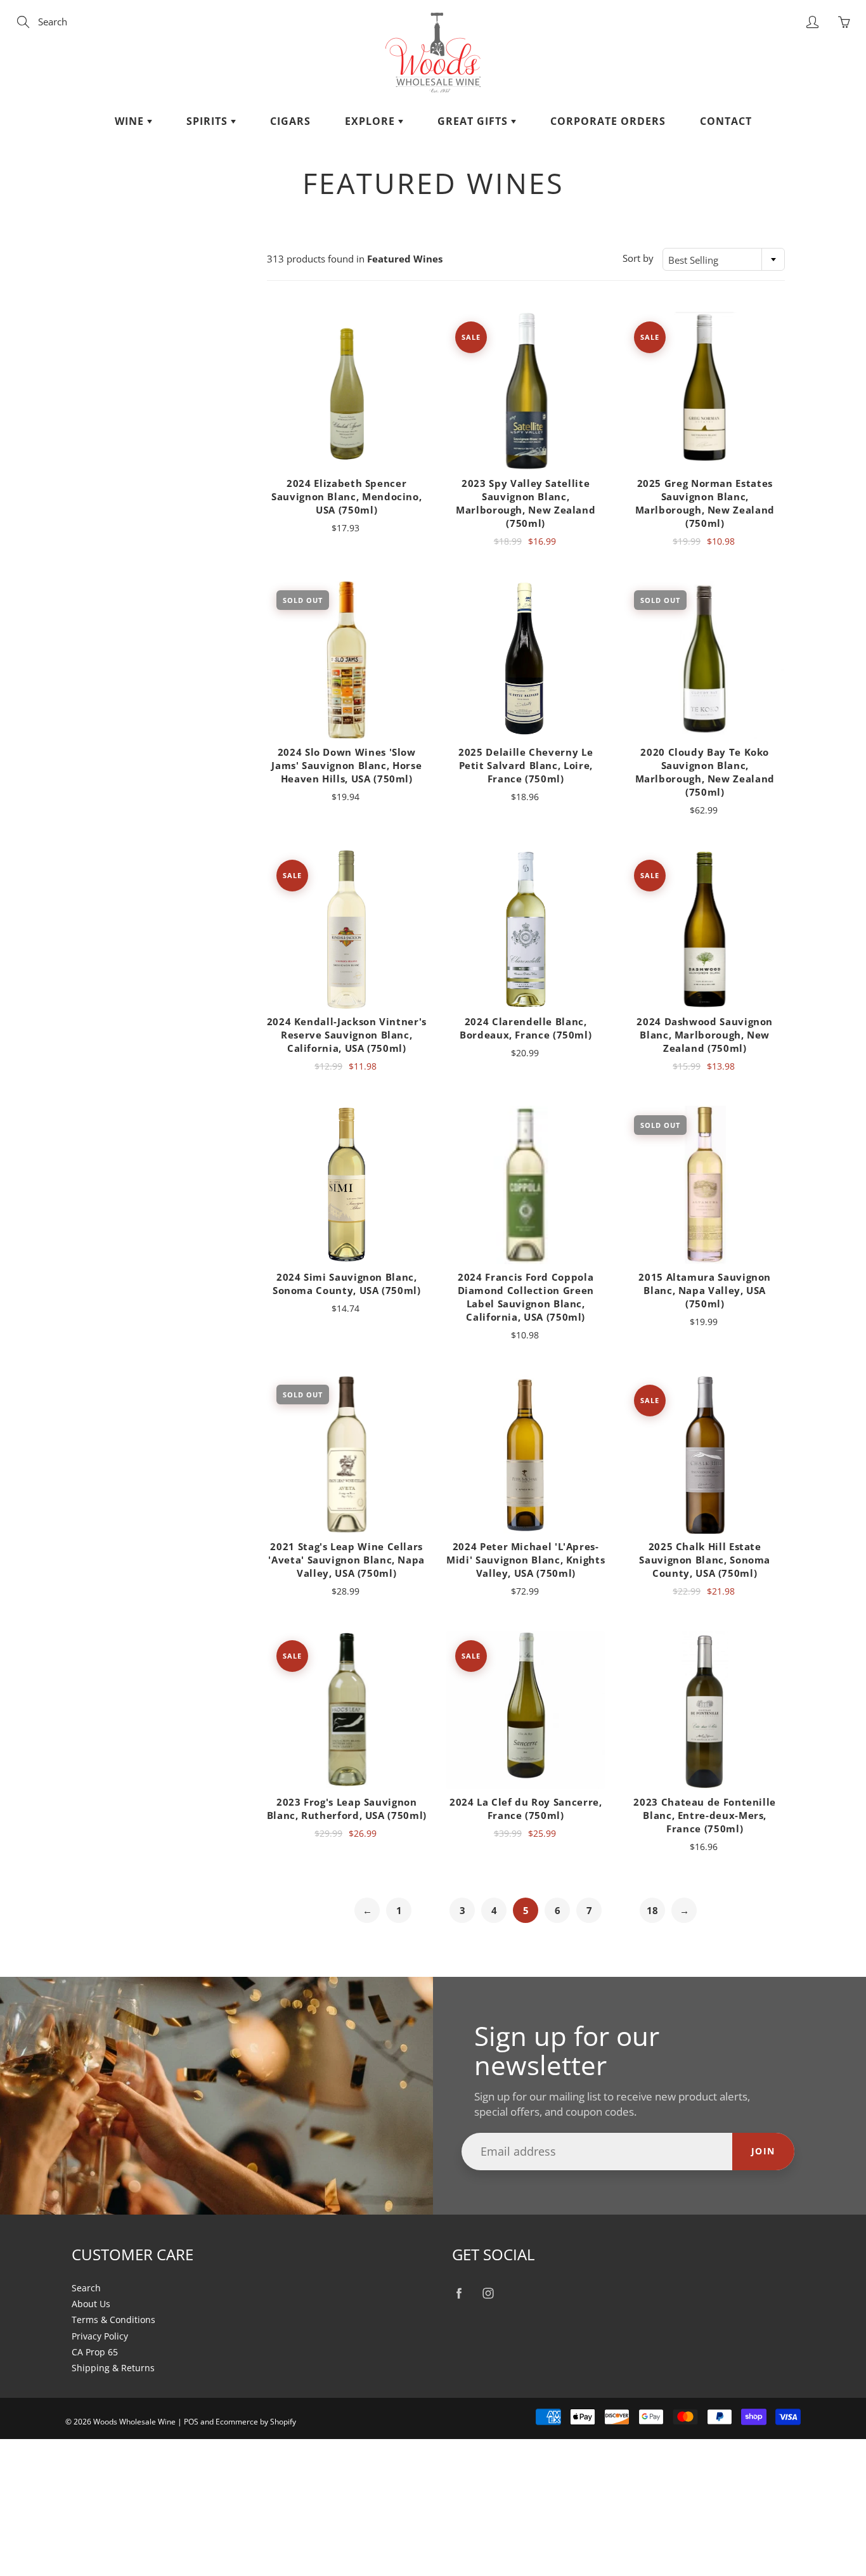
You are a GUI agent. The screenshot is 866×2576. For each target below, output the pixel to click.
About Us (91, 2304)
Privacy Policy (100, 2336)
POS (191, 2422)
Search (86, 2288)
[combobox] (724, 259)
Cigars (290, 121)
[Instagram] (488, 2294)
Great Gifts (474, 121)
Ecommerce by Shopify (256, 2422)
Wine (131, 121)
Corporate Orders (608, 121)
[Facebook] (459, 2294)
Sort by (638, 258)
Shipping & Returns (113, 2368)
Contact (726, 121)
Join (763, 2151)
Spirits (209, 121)
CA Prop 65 (95, 2352)
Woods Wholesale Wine (134, 2422)
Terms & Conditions (113, 2320)
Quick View (346, 391)
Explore (372, 121)
